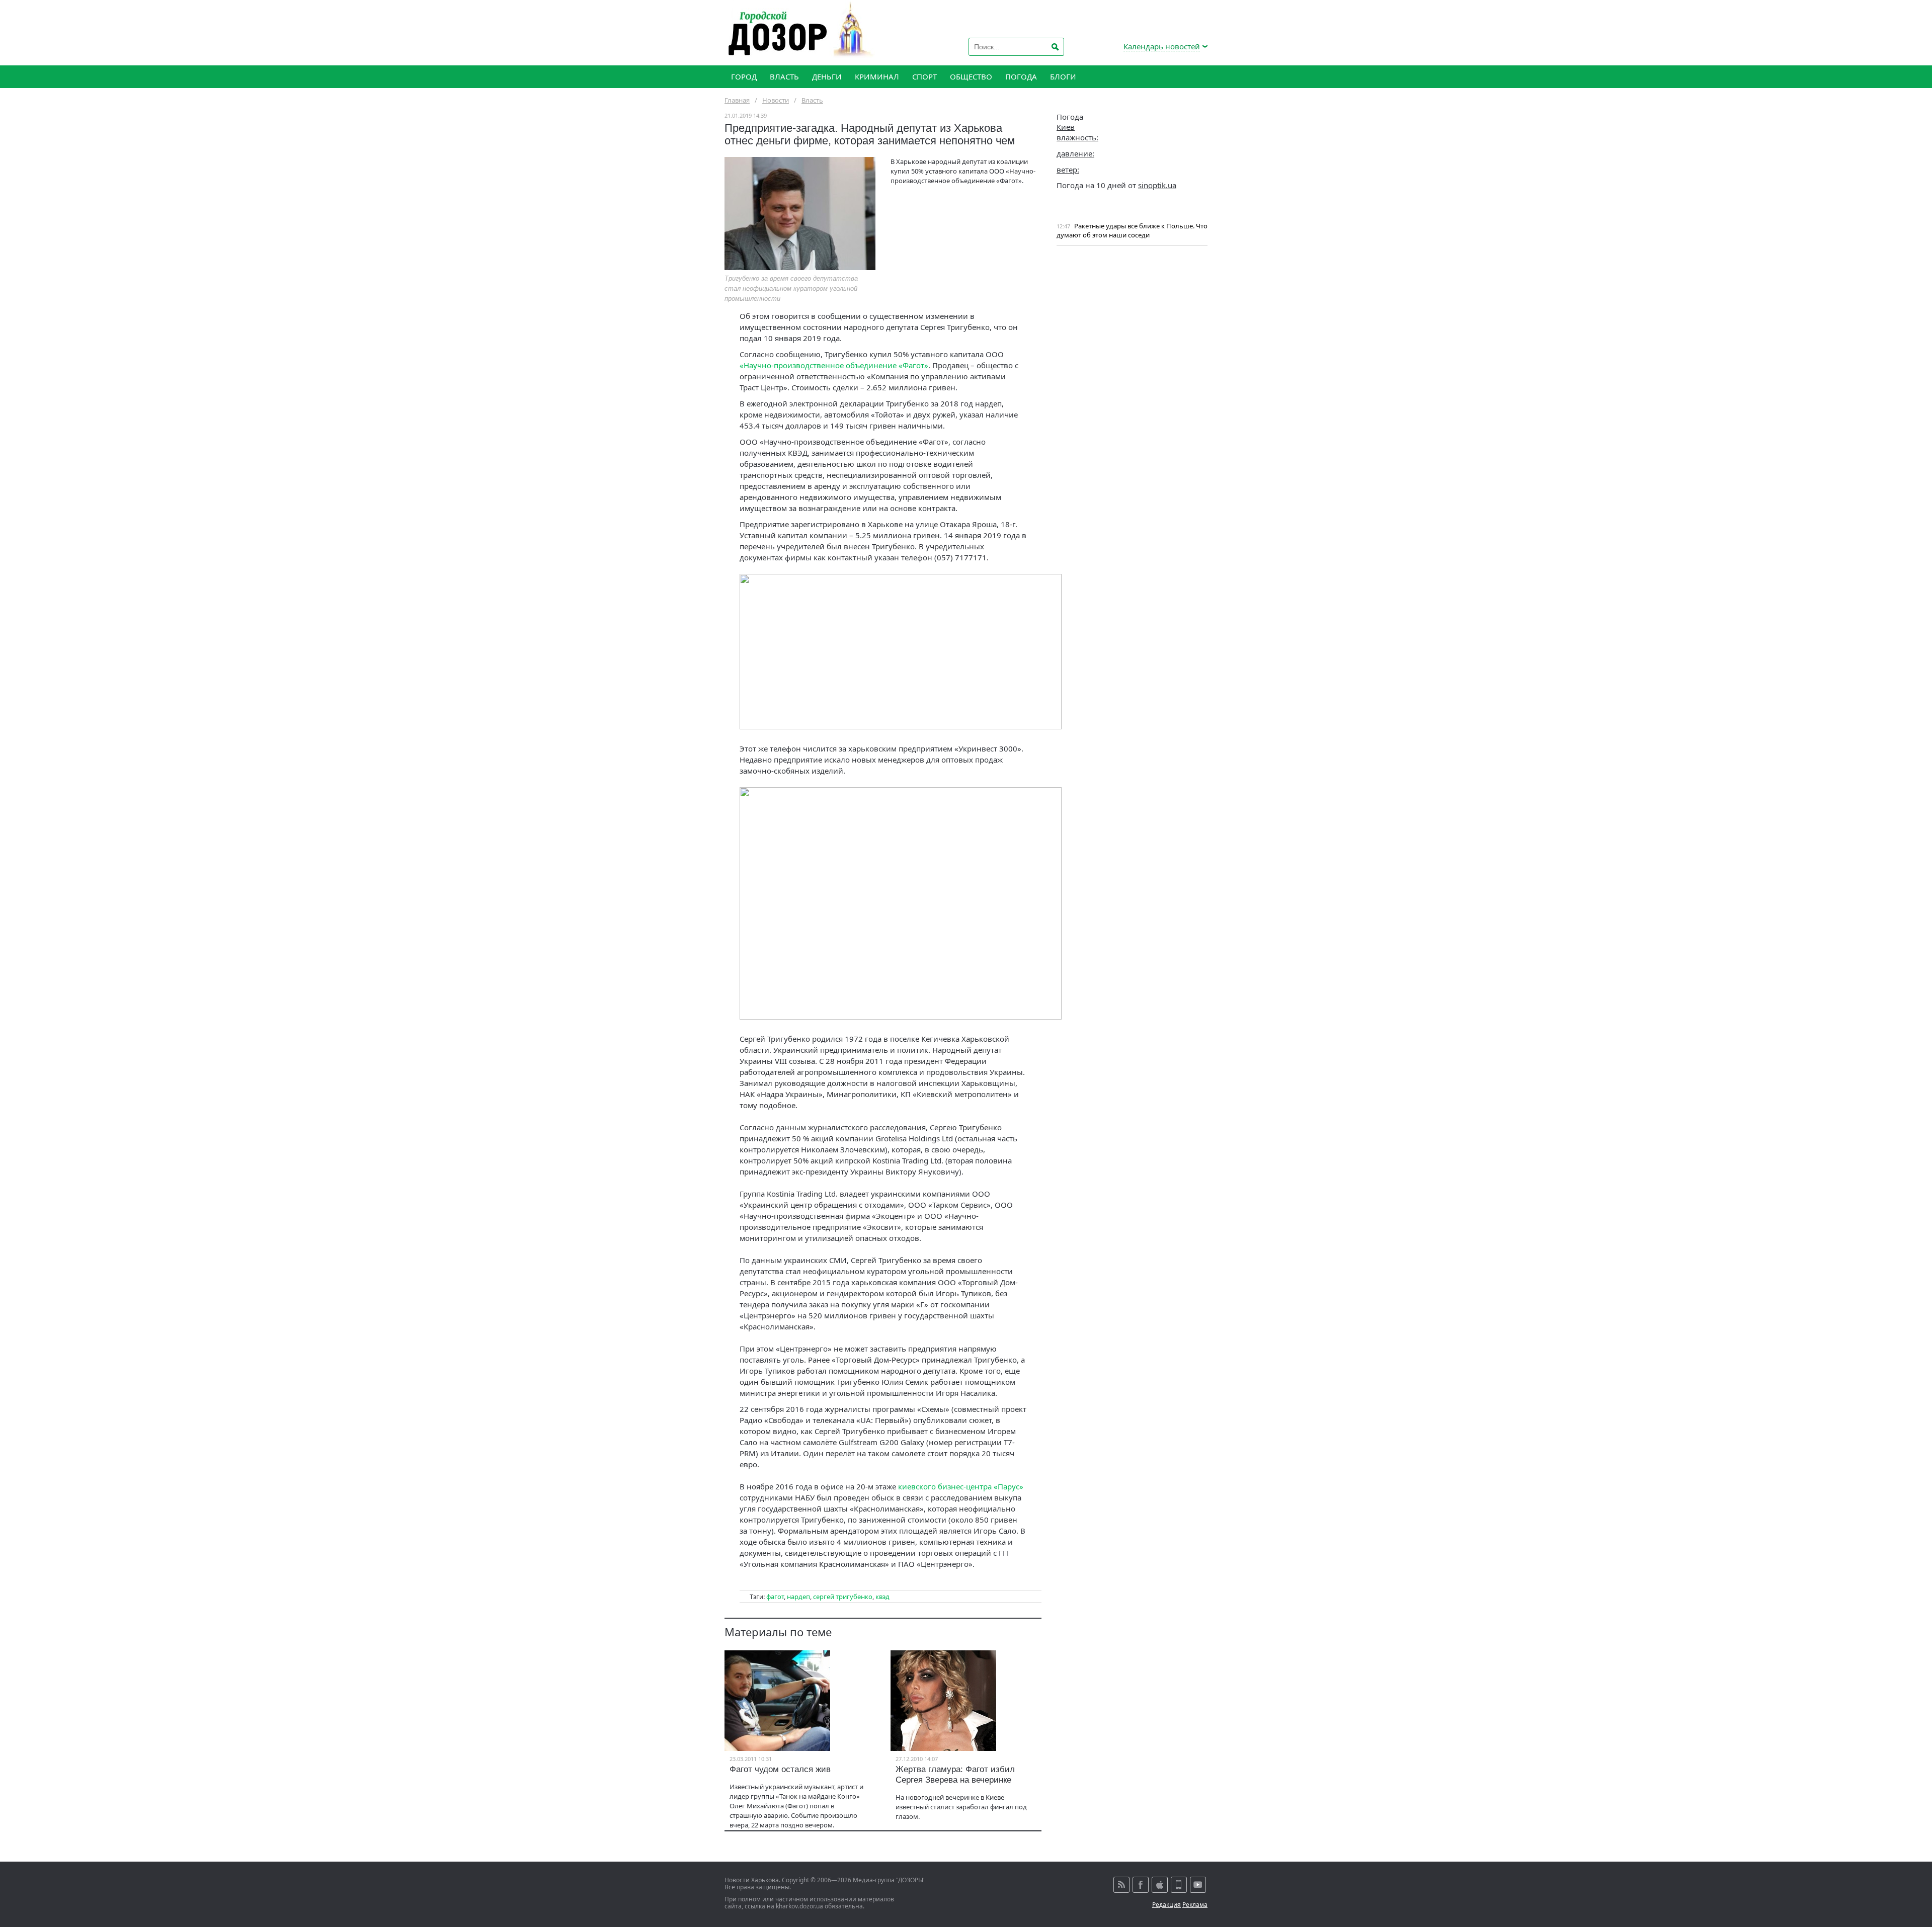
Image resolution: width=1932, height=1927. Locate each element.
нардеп (798, 1597)
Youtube (1198, 1885)
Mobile (1179, 1885)
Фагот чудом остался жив (780, 1769)
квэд (882, 1597)
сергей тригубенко (843, 1597)
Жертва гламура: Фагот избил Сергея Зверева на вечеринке (955, 1775)
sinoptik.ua (1157, 185)
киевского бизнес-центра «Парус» (961, 1486)
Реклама (1195, 1905)
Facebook (1141, 1885)
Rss (1121, 1885)
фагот (775, 1597)
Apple (1160, 1885)
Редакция (1166, 1905)
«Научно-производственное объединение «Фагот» (834, 365)
